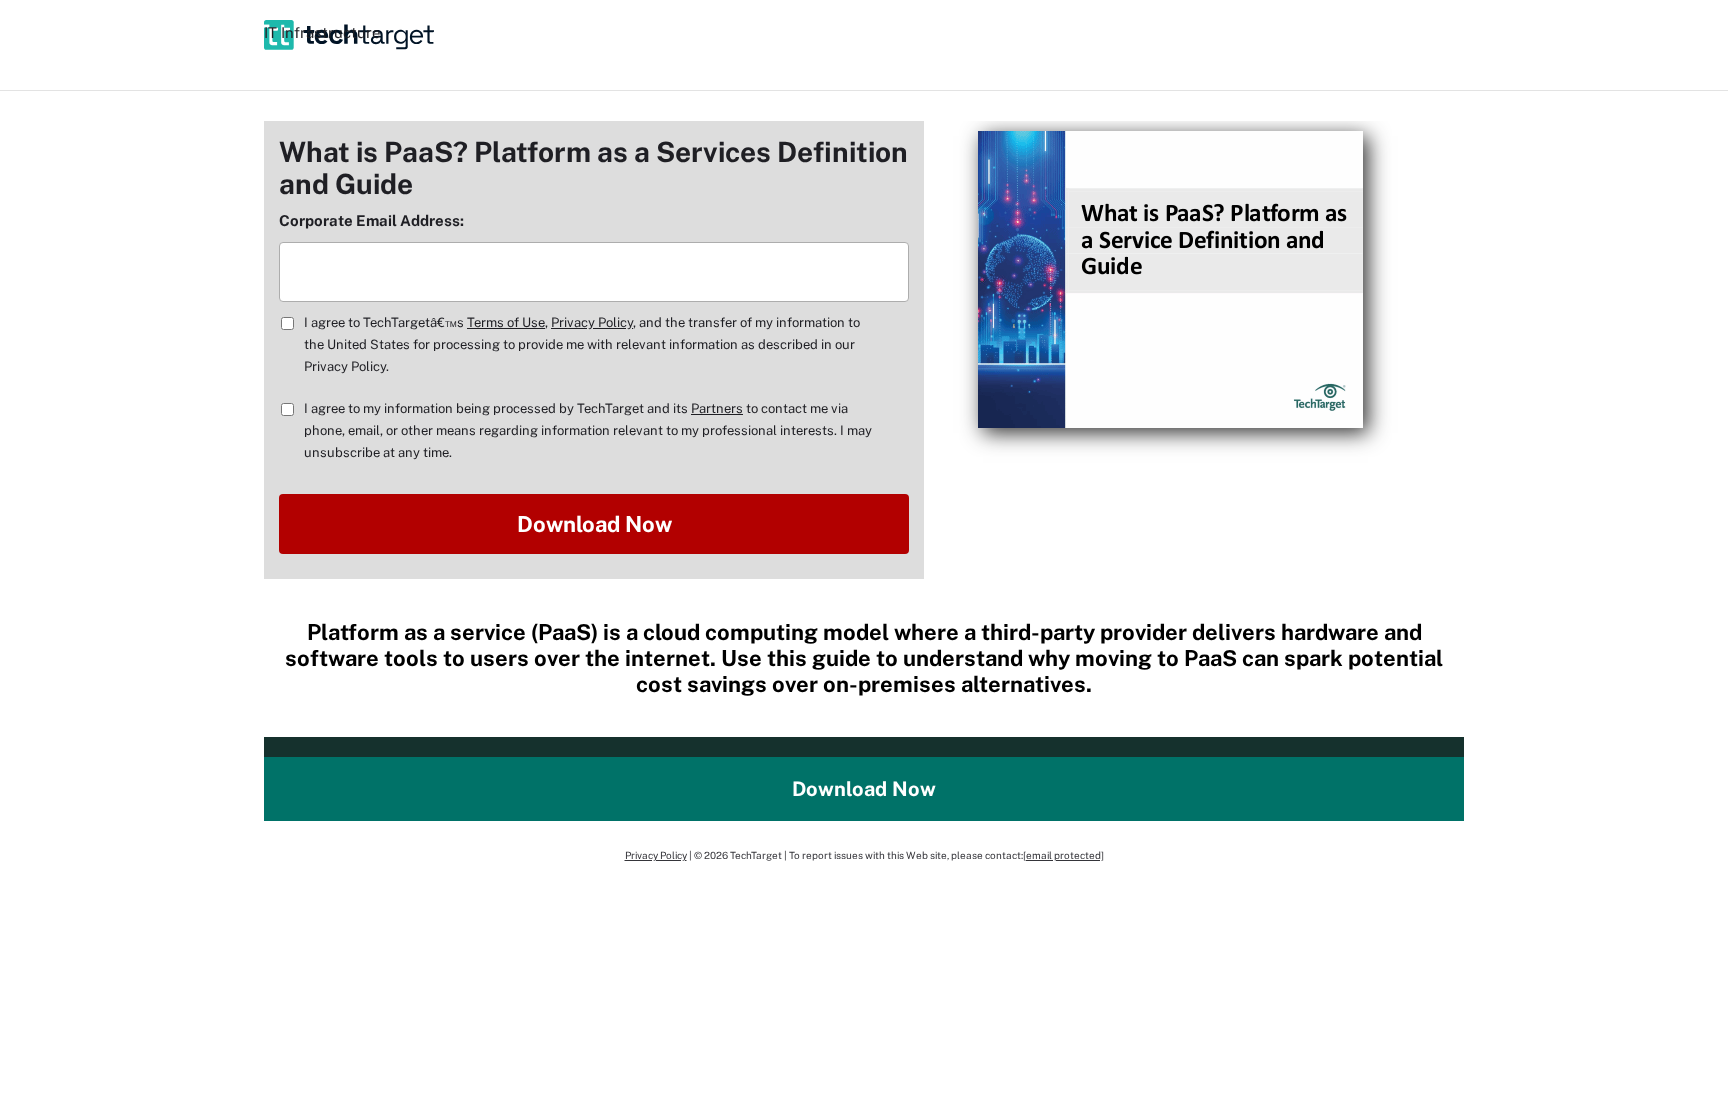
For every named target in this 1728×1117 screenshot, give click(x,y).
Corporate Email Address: (371, 220)
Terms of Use (506, 322)
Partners (717, 408)
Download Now (864, 789)
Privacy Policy (592, 322)
